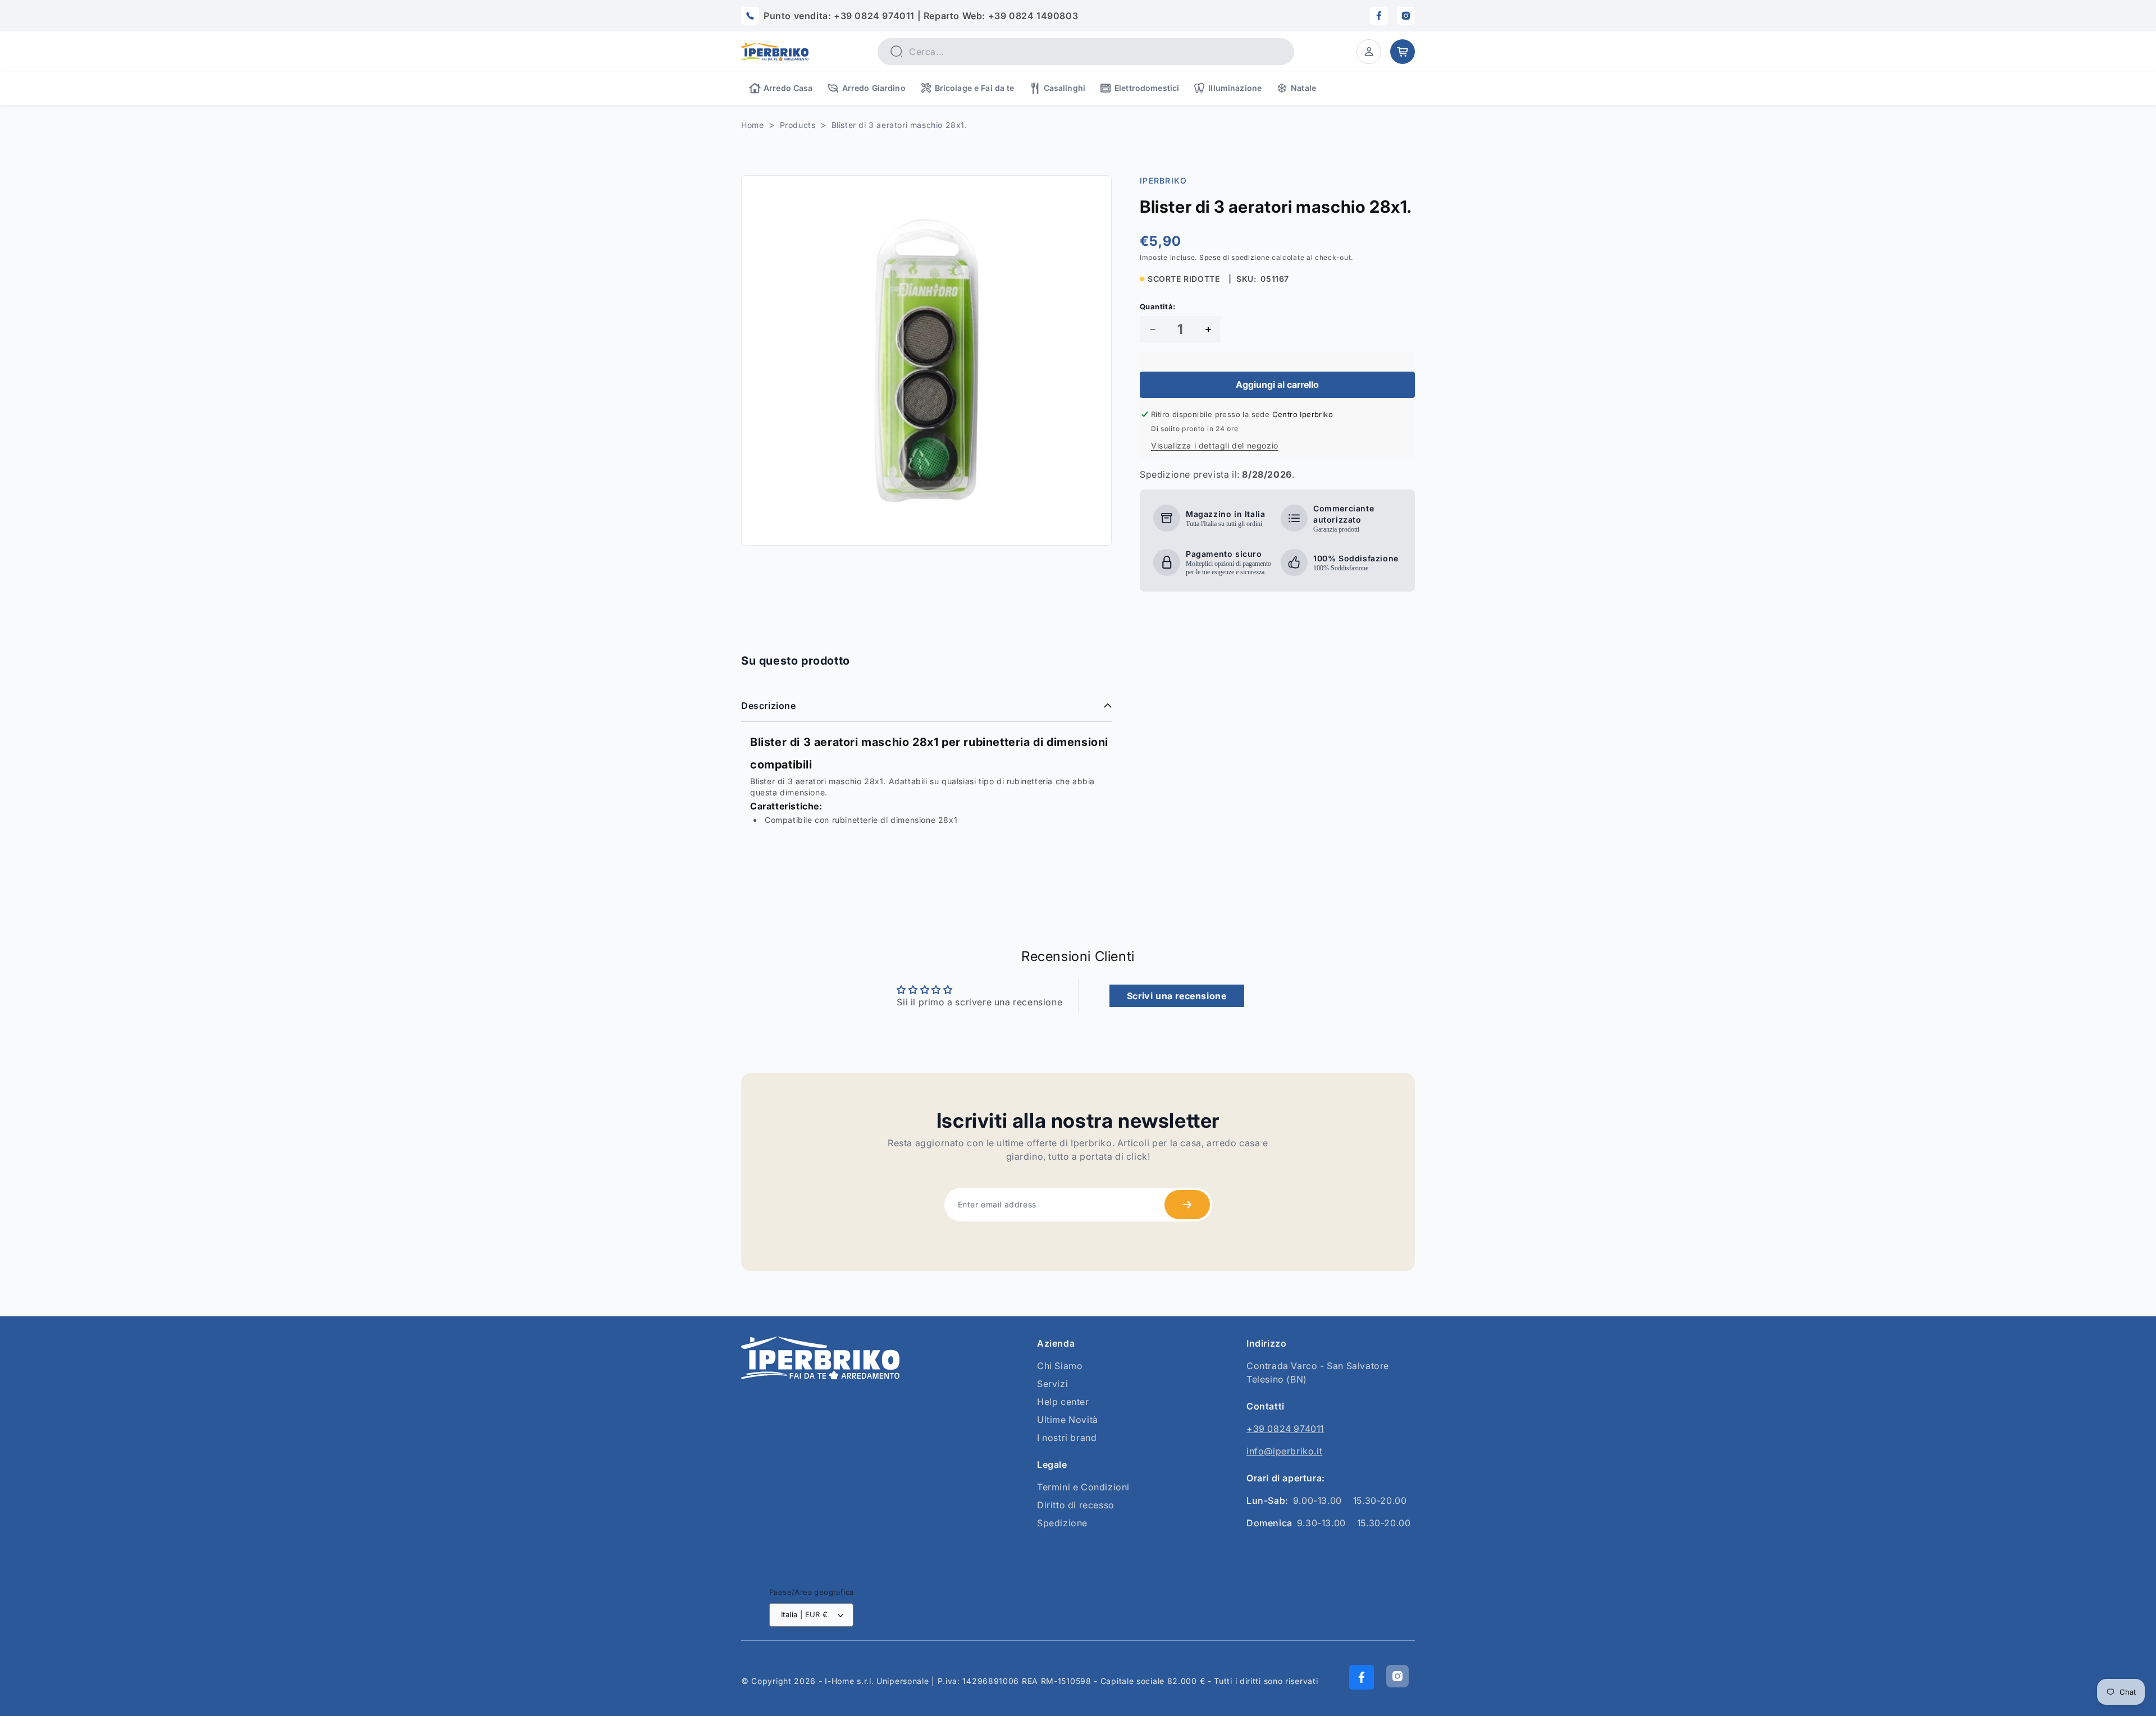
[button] (1369, 52)
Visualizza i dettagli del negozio (1215, 445)
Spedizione (1062, 1523)
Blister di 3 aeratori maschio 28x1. (899, 125)
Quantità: (1158, 306)
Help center (1063, 1402)
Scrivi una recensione (1177, 996)
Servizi (1052, 1384)
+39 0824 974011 (1285, 1429)
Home (752, 125)
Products (798, 125)
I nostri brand (1067, 1438)
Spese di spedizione (1234, 257)
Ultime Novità (1068, 1420)
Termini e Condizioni (1083, 1487)
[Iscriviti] (1187, 1205)
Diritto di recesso (1076, 1505)
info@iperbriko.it (1284, 1451)
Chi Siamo (1060, 1366)
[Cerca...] (896, 51)
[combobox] (1086, 52)
